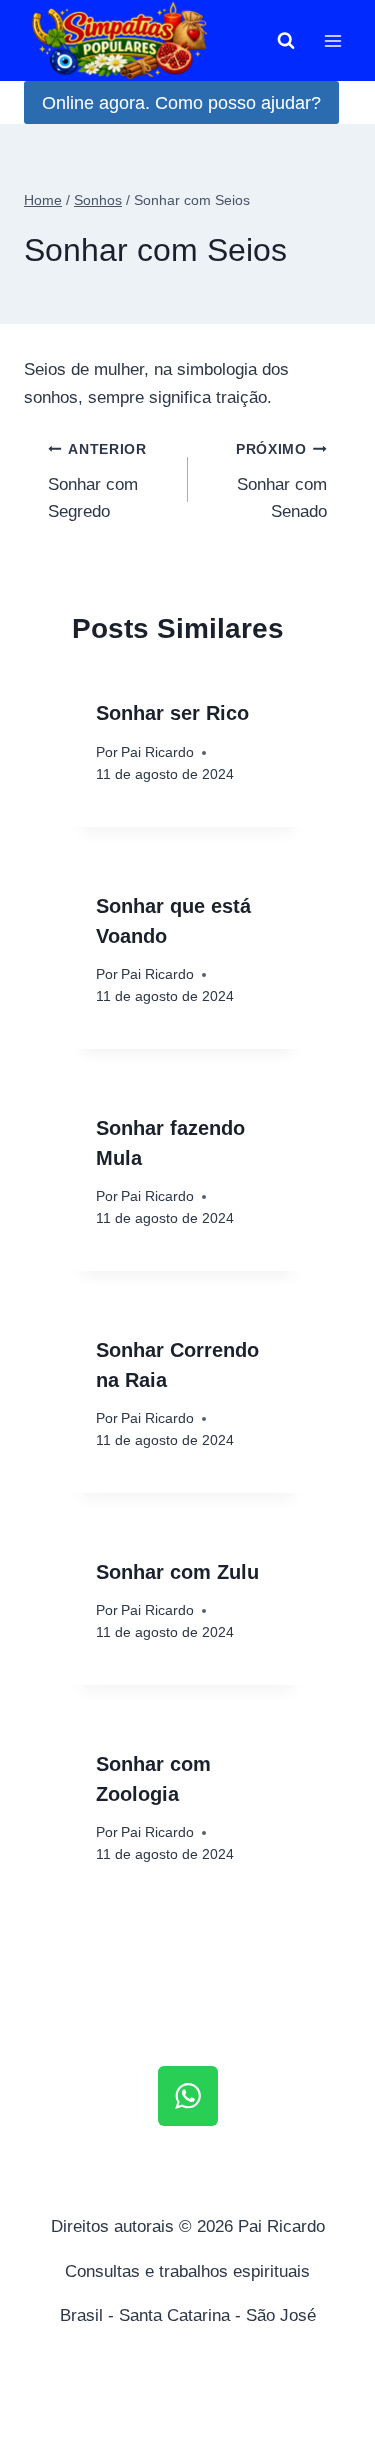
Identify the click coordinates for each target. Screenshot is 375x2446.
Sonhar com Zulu (177, 1572)
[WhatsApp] (188, 2096)
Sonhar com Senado (281, 481)
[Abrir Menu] (332, 40)
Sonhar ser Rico (172, 713)
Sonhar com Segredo (97, 481)
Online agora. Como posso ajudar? (181, 103)
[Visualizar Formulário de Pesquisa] (286, 41)
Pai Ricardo (157, 752)
